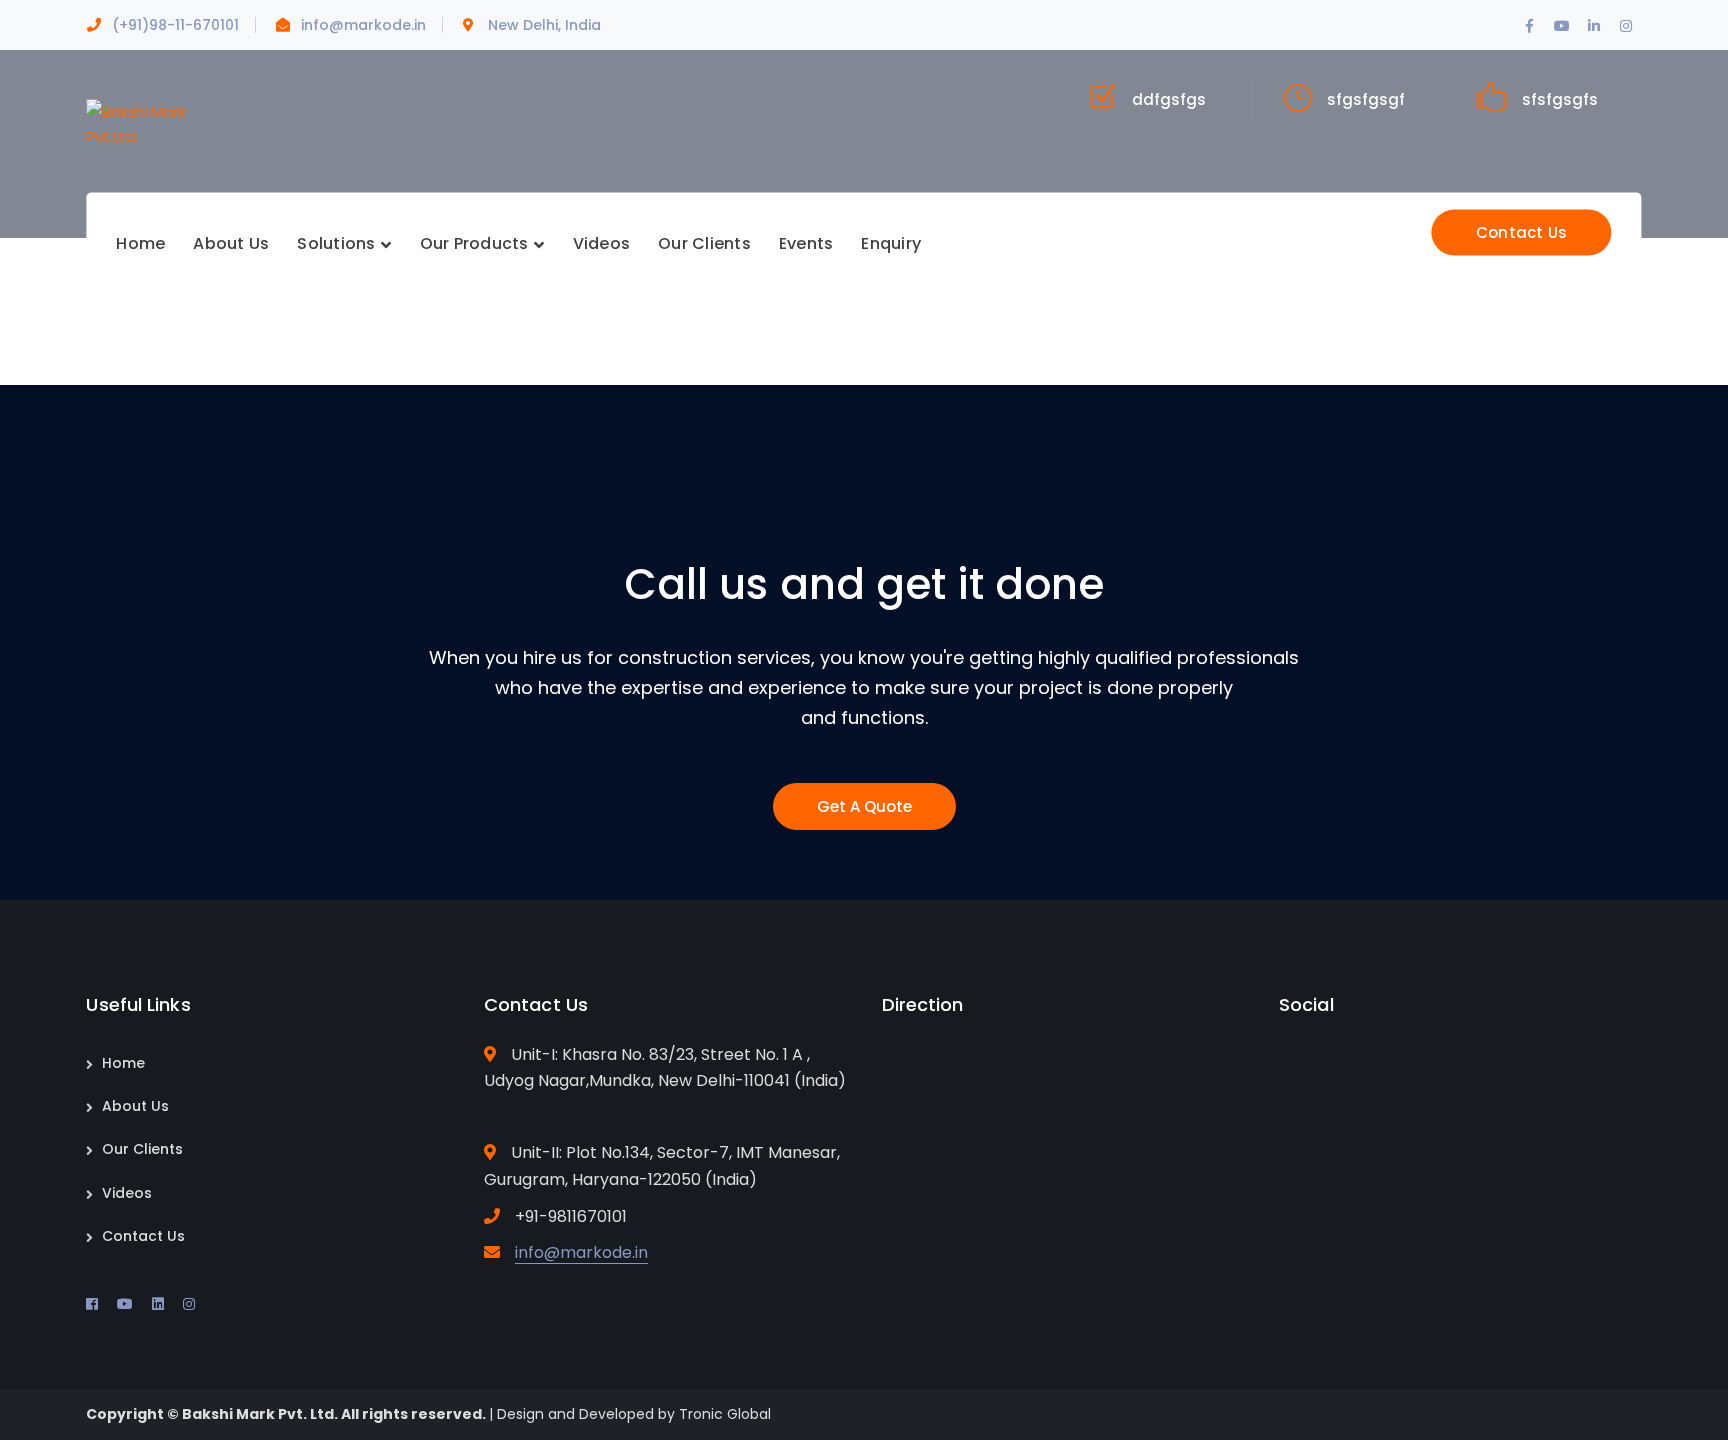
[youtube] (125, 1304)
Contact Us (1522, 232)
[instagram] (189, 1304)
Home (123, 1063)
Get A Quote (864, 806)
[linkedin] (158, 1304)
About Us (135, 1106)
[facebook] (92, 1304)
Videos (127, 1193)
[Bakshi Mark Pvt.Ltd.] (136, 122)
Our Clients (142, 1149)
